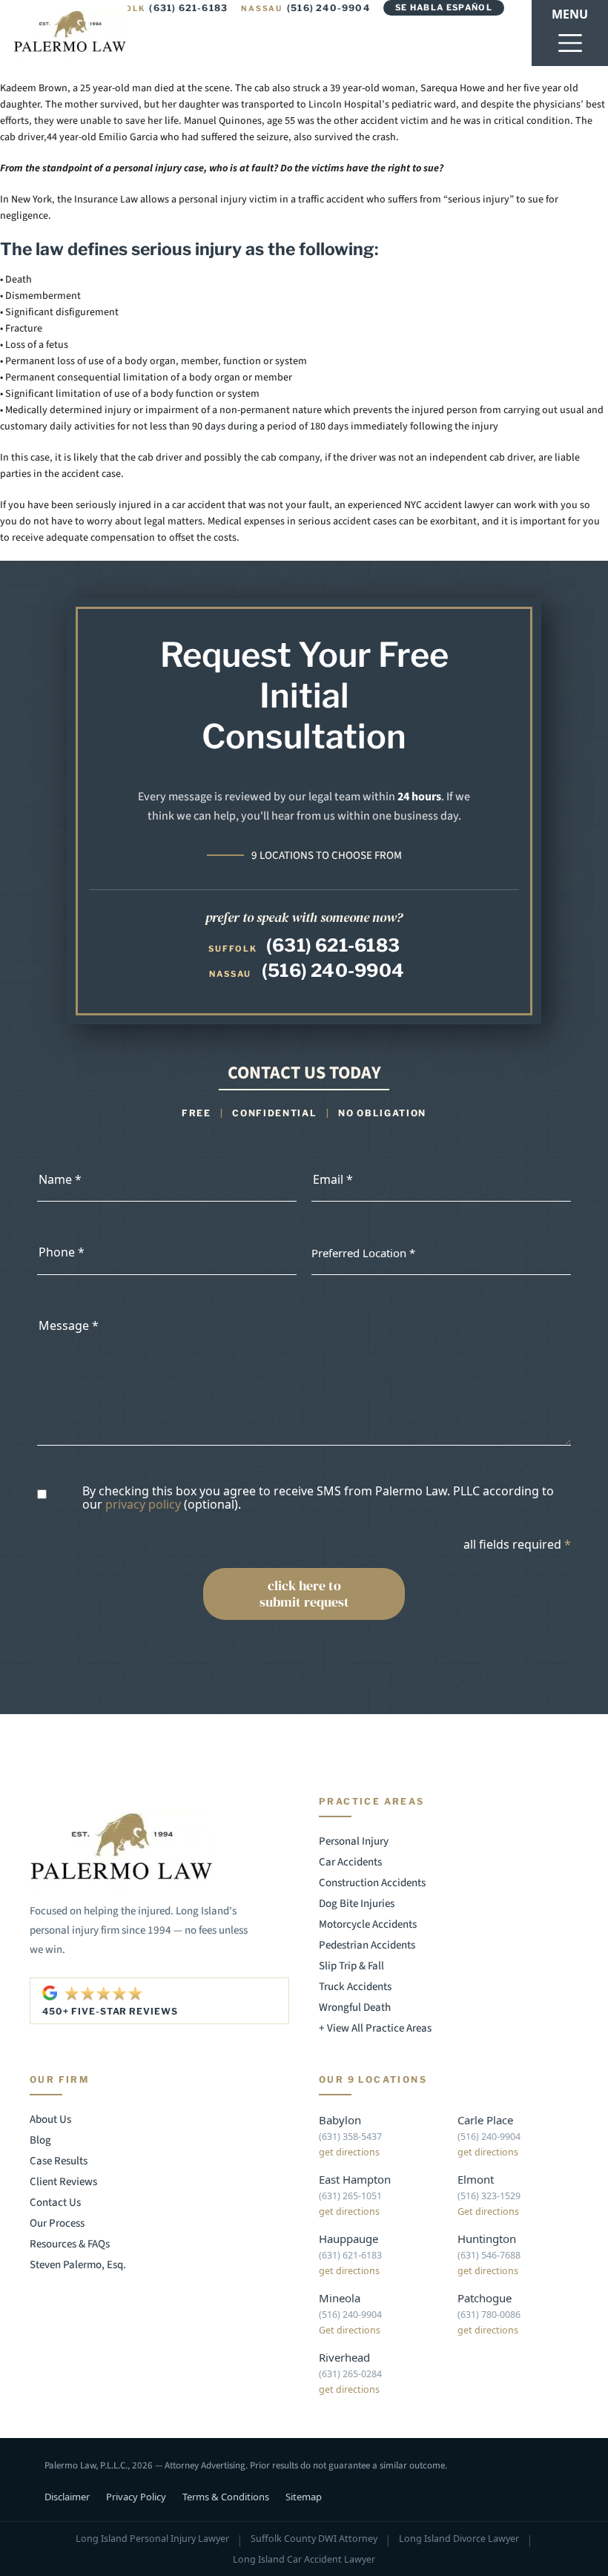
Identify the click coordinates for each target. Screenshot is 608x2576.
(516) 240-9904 (305, 8)
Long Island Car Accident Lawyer (304, 2560)
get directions (349, 2152)
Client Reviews (63, 2182)
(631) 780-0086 (489, 2315)
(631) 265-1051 (350, 2196)
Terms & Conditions (226, 2497)
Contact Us (55, 2203)
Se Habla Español (444, 7)
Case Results (59, 2161)
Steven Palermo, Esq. (78, 2265)
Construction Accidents (372, 1883)
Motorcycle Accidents (368, 1924)
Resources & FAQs (70, 2244)
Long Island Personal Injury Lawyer (152, 2539)
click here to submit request (304, 1594)
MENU (570, 14)
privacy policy (143, 1504)
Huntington (487, 2239)
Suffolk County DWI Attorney (314, 2539)
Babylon (340, 2120)
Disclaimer (67, 2497)
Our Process (57, 2223)
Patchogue (485, 2298)
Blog (40, 2140)
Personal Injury (354, 1841)
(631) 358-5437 (350, 2137)
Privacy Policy (136, 2497)
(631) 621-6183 (164, 8)
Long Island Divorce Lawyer (459, 2539)
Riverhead (344, 2357)
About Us (50, 2119)
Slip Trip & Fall (351, 1966)
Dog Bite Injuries (357, 1904)
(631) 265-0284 (350, 2374)
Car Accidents (350, 1862)
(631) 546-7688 (489, 2255)
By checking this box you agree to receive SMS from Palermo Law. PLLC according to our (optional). (318, 1498)
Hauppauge (348, 2239)
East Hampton (355, 2179)
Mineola (340, 2298)
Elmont (476, 2179)
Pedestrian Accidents (367, 1945)
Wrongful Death (355, 2007)
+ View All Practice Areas (375, 2028)
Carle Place (485, 2120)
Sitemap (304, 2497)
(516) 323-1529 (489, 2196)
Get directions (488, 2211)
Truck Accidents (355, 1987)
